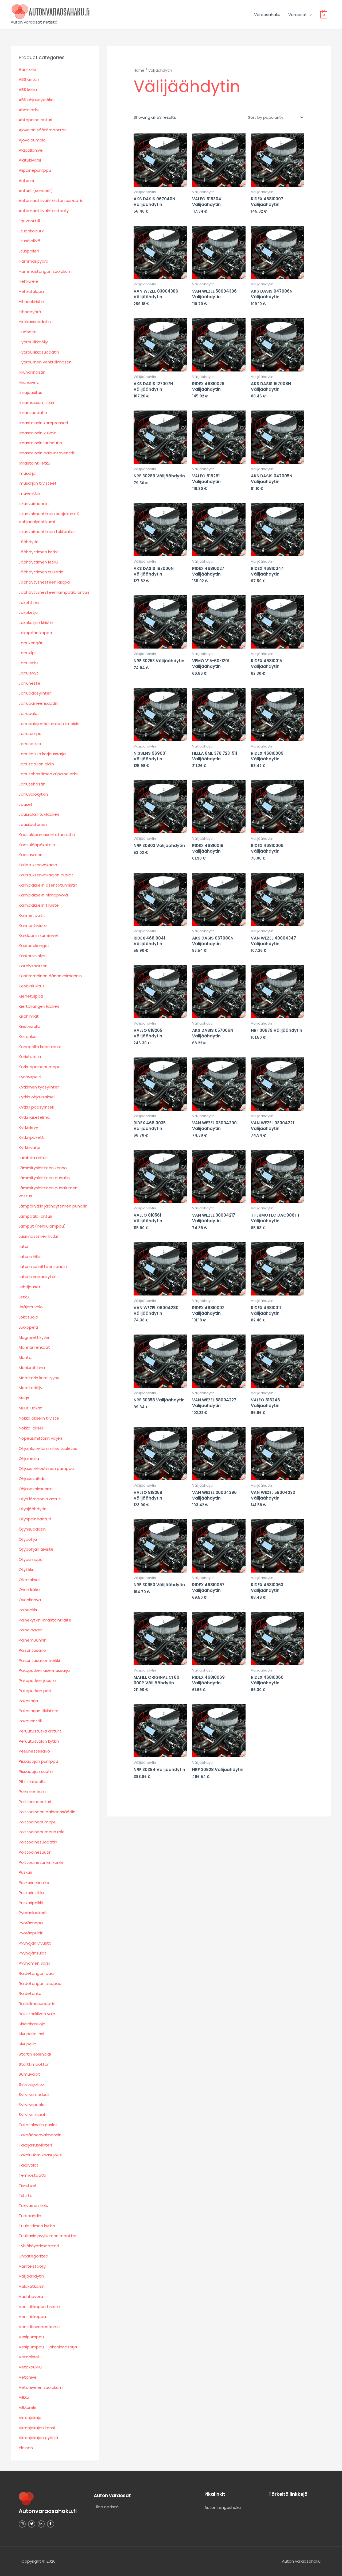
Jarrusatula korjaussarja (42, 754)
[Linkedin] (41, 2524)
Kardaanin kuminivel (38, 935)
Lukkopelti (28, 1327)
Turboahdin (30, 2216)
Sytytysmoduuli (34, 2094)
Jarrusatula (30, 744)
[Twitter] (32, 2524)
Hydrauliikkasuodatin (39, 352)
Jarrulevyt (28, 673)
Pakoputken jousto (37, 1680)
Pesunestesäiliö (34, 1751)
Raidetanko (30, 1993)
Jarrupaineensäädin (38, 703)
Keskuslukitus (32, 986)
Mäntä (25, 1357)
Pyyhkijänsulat (32, 1953)
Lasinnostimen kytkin (39, 1236)
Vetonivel (28, 2377)
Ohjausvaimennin (36, 1489)
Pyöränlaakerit (33, 1913)
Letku (24, 1297)
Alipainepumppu (35, 170)
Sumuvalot (29, 2074)
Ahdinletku (29, 110)
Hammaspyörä (34, 261)
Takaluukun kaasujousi (40, 2155)
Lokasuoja (28, 1317)
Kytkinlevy (28, 1127)
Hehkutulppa (31, 291)
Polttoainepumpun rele (42, 1832)
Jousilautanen (33, 824)
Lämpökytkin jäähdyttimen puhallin (53, 1206)
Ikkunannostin (32, 372)
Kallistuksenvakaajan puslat (46, 875)
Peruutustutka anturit (40, 1731)
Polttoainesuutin (35, 1852)
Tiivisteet (28, 2185)
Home (139, 70)
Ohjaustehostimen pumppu (46, 1468)
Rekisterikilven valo (37, 2014)
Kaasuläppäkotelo (37, 845)
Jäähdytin (29, 542)
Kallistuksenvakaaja (38, 865)
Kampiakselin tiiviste (39, 905)
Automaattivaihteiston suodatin (51, 200)
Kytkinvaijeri (30, 1147)
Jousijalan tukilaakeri (39, 814)
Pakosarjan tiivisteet (39, 1711)
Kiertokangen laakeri (39, 1006)
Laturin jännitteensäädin (43, 1266)
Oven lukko (29, 1590)
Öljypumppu (31, 1559)
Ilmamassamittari (36, 402)
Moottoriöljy (30, 1388)
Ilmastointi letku (34, 463)
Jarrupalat (29, 713)
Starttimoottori (34, 2064)
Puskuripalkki (31, 1903)
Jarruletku (28, 663)
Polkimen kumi (33, 1791)
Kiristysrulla (30, 1026)
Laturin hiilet (30, 1257)
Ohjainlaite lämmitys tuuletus (48, 1448)
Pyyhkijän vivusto (35, 1943)
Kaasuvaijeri (30, 855)
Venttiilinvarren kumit (40, 2327)
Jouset (26, 804)
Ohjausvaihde (32, 1479)
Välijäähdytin (31, 2276)
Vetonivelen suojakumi (41, 2387)
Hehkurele (28, 281)
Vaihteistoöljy (32, 2266)
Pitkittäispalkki (33, 1782)
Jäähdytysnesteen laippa (44, 582)
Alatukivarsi (30, 160)
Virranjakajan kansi (37, 2428)
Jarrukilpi (27, 653)
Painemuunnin (33, 1640)
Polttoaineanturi (35, 1802)
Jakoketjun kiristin (36, 622)
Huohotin (28, 332)
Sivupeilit (27, 2044)
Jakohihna (29, 602)
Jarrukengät (31, 643)
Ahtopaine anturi (35, 120)
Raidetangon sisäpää (40, 1983)
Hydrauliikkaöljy (33, 342)
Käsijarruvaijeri (33, 956)
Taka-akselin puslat (38, 2125)
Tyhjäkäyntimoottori (39, 2246)
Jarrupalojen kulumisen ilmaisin (49, 724)
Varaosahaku (267, 15)
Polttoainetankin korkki (41, 1862)
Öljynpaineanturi (35, 1519)
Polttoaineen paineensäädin (47, 1812)
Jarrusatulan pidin (36, 764)
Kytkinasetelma (34, 1117)
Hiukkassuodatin (35, 322)
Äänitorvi (27, 69)
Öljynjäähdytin (33, 1509)
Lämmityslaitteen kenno (43, 1168)
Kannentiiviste (33, 925)
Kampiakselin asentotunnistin (48, 885)
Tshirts (25, 2195)
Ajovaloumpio (32, 140)
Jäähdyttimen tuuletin (41, 572)
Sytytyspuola (32, 2105)
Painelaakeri (31, 1630)
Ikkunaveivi (29, 382)
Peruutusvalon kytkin (39, 1741)
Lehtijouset (30, 1287)
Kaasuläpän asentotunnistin (47, 835)
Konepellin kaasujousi (40, 1047)
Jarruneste (30, 683)
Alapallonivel (31, 150)
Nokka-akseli (31, 1428)
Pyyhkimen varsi (34, 1963)
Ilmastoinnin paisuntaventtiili (47, 453)
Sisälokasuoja (32, 2024)
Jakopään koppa (35, 633)
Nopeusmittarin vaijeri (40, 1438)
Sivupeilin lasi (31, 2034)
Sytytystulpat (32, 2115)
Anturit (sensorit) (36, 191)
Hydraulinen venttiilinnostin (45, 362)
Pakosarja (28, 1701)
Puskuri (25, 1872)
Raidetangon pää (36, 1973)
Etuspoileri (29, 251)
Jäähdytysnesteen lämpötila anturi (54, 592)
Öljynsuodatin (32, 1529)
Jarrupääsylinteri (35, 693)
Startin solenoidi (35, 2054)
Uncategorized (34, 2256)
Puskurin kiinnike (34, 1882)
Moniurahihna (32, 1368)
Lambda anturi (33, 1158)
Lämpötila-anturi (35, 1216)
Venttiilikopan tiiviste (39, 2307)
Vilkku (24, 2397)
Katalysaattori (33, 966)
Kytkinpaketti (32, 1137)
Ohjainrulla (29, 1458)
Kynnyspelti (30, 1077)
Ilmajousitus (30, 392)
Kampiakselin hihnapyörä (43, 895)
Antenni (26, 180)
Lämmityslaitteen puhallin (44, 1178)
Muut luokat (30, 1408)
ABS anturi (29, 79)
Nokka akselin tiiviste (39, 1418)
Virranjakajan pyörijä (38, 2438)
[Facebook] (50, 2524)
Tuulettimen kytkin (37, 2226)
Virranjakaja (30, 2418)
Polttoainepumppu (38, 1822)
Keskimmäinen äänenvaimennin (50, 976)
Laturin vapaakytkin (38, 1277)
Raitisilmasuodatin (37, 2004)
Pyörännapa (31, 1923)
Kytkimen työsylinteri (39, 1087)
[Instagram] (22, 2524)
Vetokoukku (30, 2367)
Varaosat (298, 15)
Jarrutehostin (32, 784)
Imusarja (27, 473)
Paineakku (29, 1610)
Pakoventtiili (31, 1721)
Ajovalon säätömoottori (43, 130)
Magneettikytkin (35, 1337)
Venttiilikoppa (32, 2316)
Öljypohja (28, 1539)
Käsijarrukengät (34, 946)
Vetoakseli (29, 2357)
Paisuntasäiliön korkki (39, 1660)
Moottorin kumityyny (39, 1378)
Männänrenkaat (34, 1347)
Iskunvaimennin (34, 503)
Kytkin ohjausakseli (37, 1097)
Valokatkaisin (32, 2286)
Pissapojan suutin (36, 1771)
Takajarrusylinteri (35, 2145)
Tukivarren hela (34, 2205)
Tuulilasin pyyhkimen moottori (48, 2236)
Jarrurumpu (30, 733)
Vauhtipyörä (31, 2296)
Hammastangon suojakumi (46, 271)
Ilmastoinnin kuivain (38, 433)
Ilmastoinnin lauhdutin (40, 443)
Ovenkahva (30, 1600)
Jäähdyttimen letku (38, 562)
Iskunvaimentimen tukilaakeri (47, 532)
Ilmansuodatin (33, 413)
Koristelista (30, 1057)
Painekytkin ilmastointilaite (45, 1620)
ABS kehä (28, 89)
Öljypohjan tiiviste (36, 1549)
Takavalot (29, 2165)
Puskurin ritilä (31, 1893)
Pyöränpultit (31, 1933)
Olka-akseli (30, 1580)
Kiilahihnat (29, 1016)
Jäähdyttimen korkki (39, 552)
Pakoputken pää (35, 1691)
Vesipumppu (31, 2337)
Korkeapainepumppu (40, 1067)
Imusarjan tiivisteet (38, 483)
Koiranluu (28, 1036)
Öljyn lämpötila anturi (40, 1499)
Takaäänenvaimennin (40, 2135)
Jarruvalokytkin (33, 794)
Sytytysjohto (31, 2084)
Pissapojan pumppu (38, 1761)
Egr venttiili (29, 221)
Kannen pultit (32, 915)
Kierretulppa (31, 996)
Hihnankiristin (31, 302)
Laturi (24, 1246)
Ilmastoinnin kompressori (43, 423)
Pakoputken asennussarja (44, 1670)
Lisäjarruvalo (31, 1307)
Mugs (24, 1398)
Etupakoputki (32, 231)
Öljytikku (27, 1569)
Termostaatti (32, 2175)
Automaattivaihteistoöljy (44, 211)
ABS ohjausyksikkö (36, 100)
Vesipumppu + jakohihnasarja (48, 2347)
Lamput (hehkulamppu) (42, 1226)
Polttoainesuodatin (38, 1842)
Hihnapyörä (30, 312)
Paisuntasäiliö (32, 1650)
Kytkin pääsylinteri (36, 1107)
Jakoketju (28, 612)
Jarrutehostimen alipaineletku (48, 774)
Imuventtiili (29, 493)
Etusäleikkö (30, 241)
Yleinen (26, 2448)
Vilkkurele (28, 2407)
